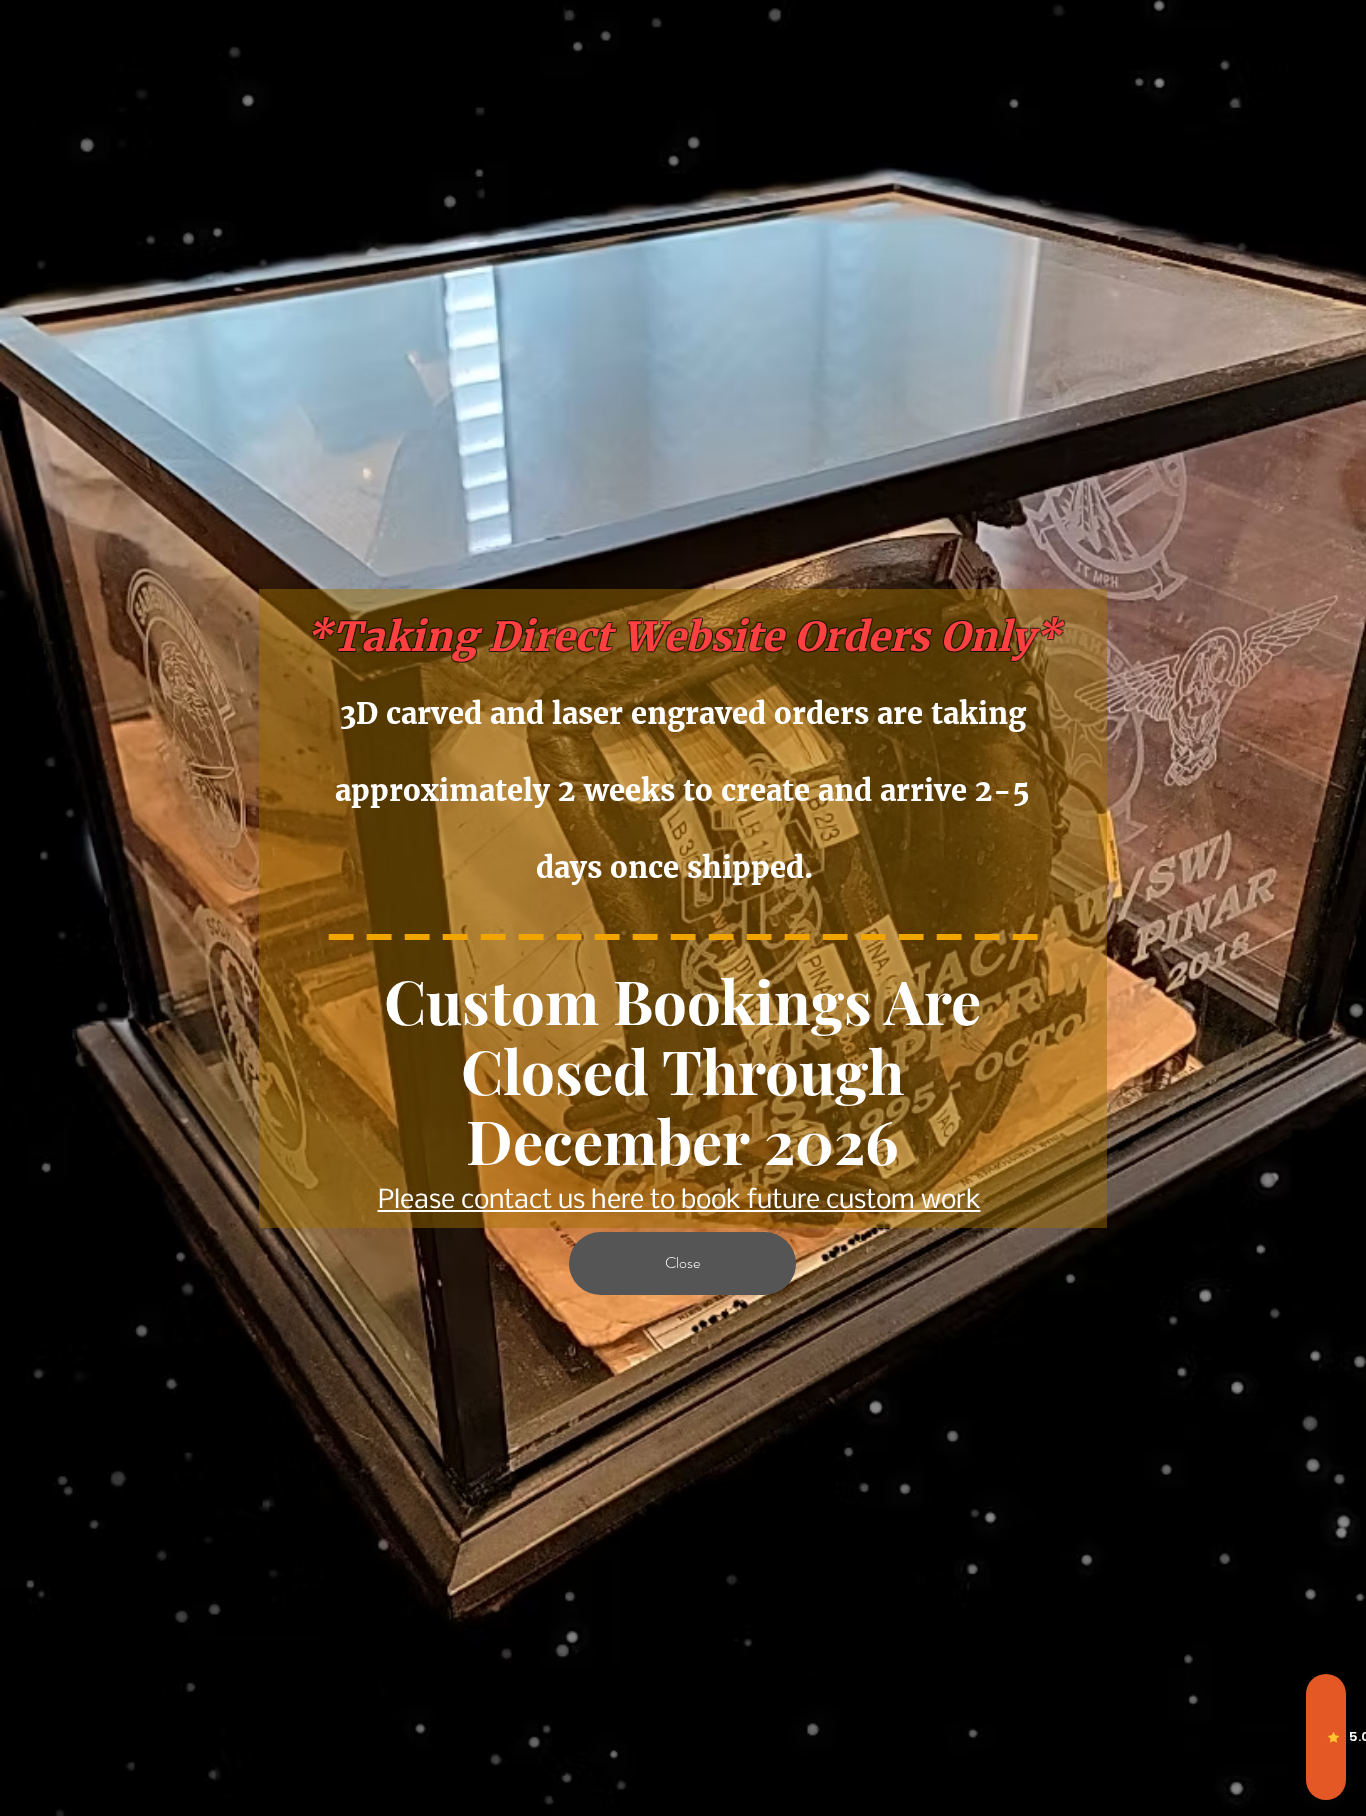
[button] (682, 1263)
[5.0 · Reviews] (1326, 1737)
